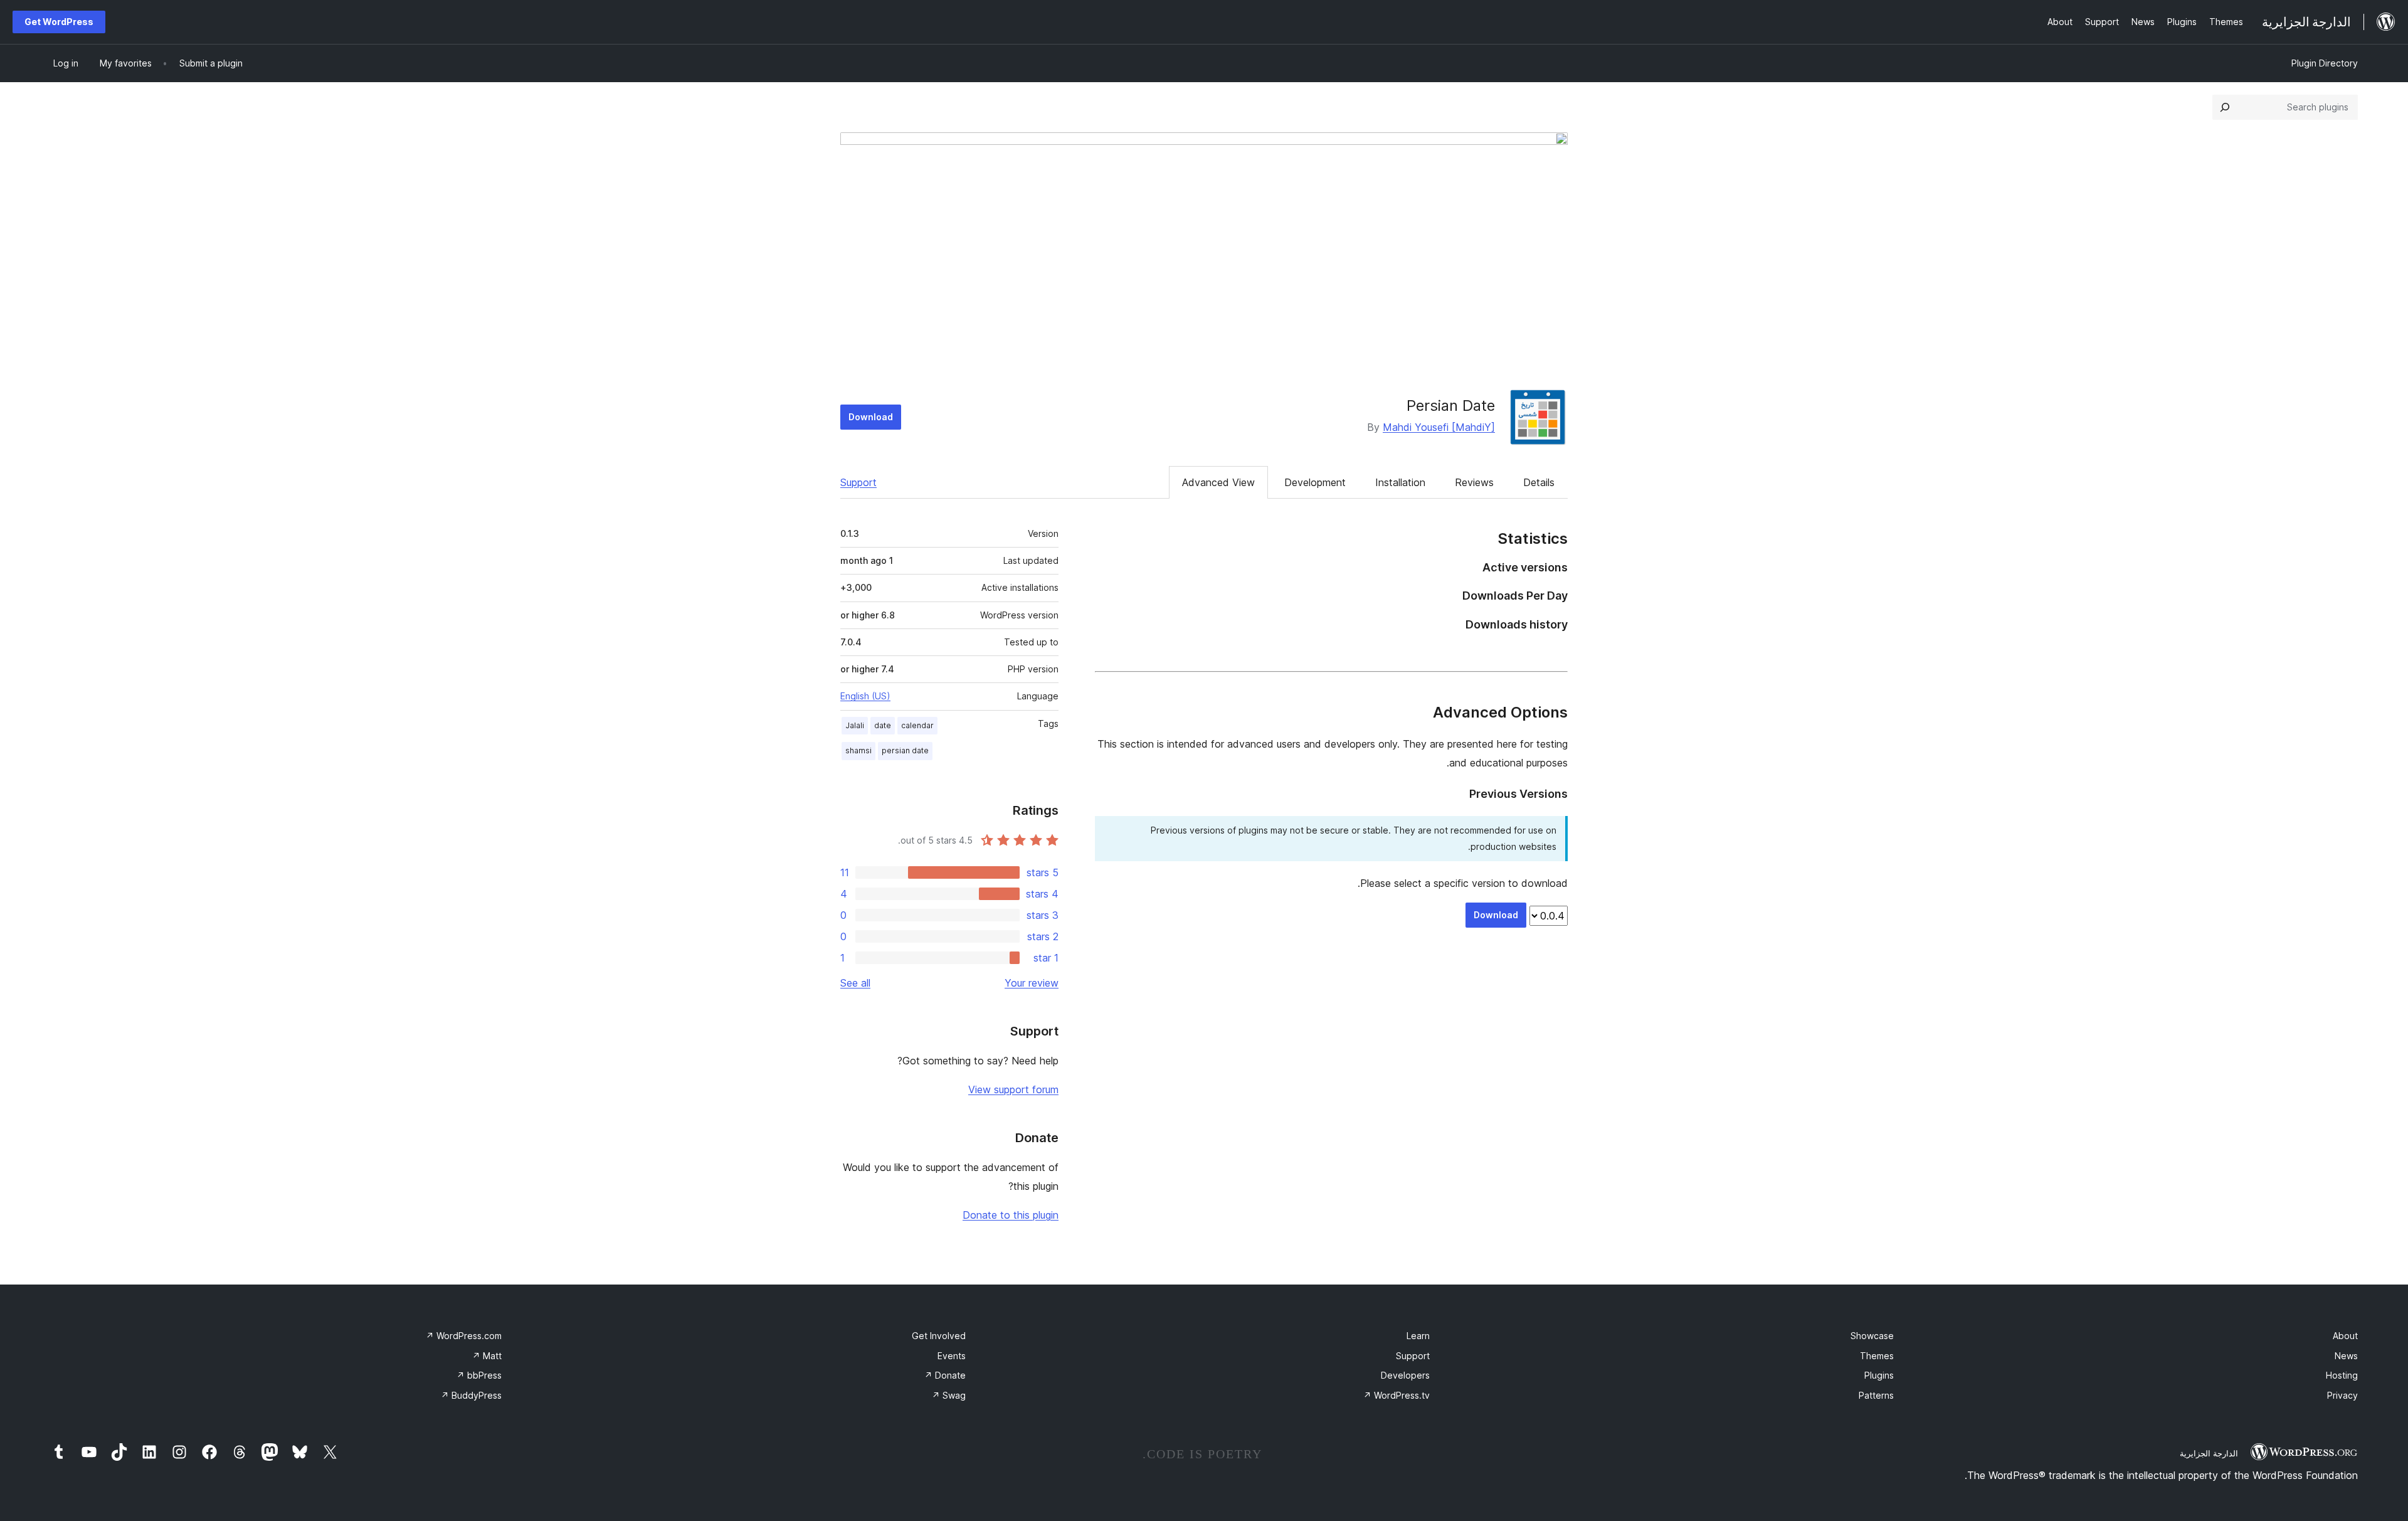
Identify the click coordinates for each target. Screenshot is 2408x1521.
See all (855, 983)
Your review (1032, 983)
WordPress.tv (1397, 1395)
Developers (1405, 1375)
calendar (917, 725)
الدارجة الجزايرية (2209, 1453)
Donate (945, 1375)
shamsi (858, 750)
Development (1315, 482)
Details (1539, 482)
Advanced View (1218, 482)
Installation (1400, 482)
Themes (1877, 1356)
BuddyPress (471, 1395)
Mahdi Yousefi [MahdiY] (1439, 427)
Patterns (1876, 1395)
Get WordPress (59, 22)
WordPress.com (464, 1336)
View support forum (1013, 1089)
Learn (1418, 1336)
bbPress (479, 1375)
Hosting (2342, 1375)
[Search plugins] (2225, 107)
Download (871, 417)
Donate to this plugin (1011, 1215)
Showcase (1872, 1336)
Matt (487, 1356)
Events (952, 1356)
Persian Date (1451, 405)
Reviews (1474, 482)
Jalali (855, 725)
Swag (949, 1395)
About (2345, 1336)
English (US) (865, 696)
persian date (905, 750)
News (2346, 1356)
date (883, 725)
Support (858, 482)
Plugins (1879, 1375)
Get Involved (939, 1336)
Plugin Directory (2325, 63)
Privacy (2342, 1395)
